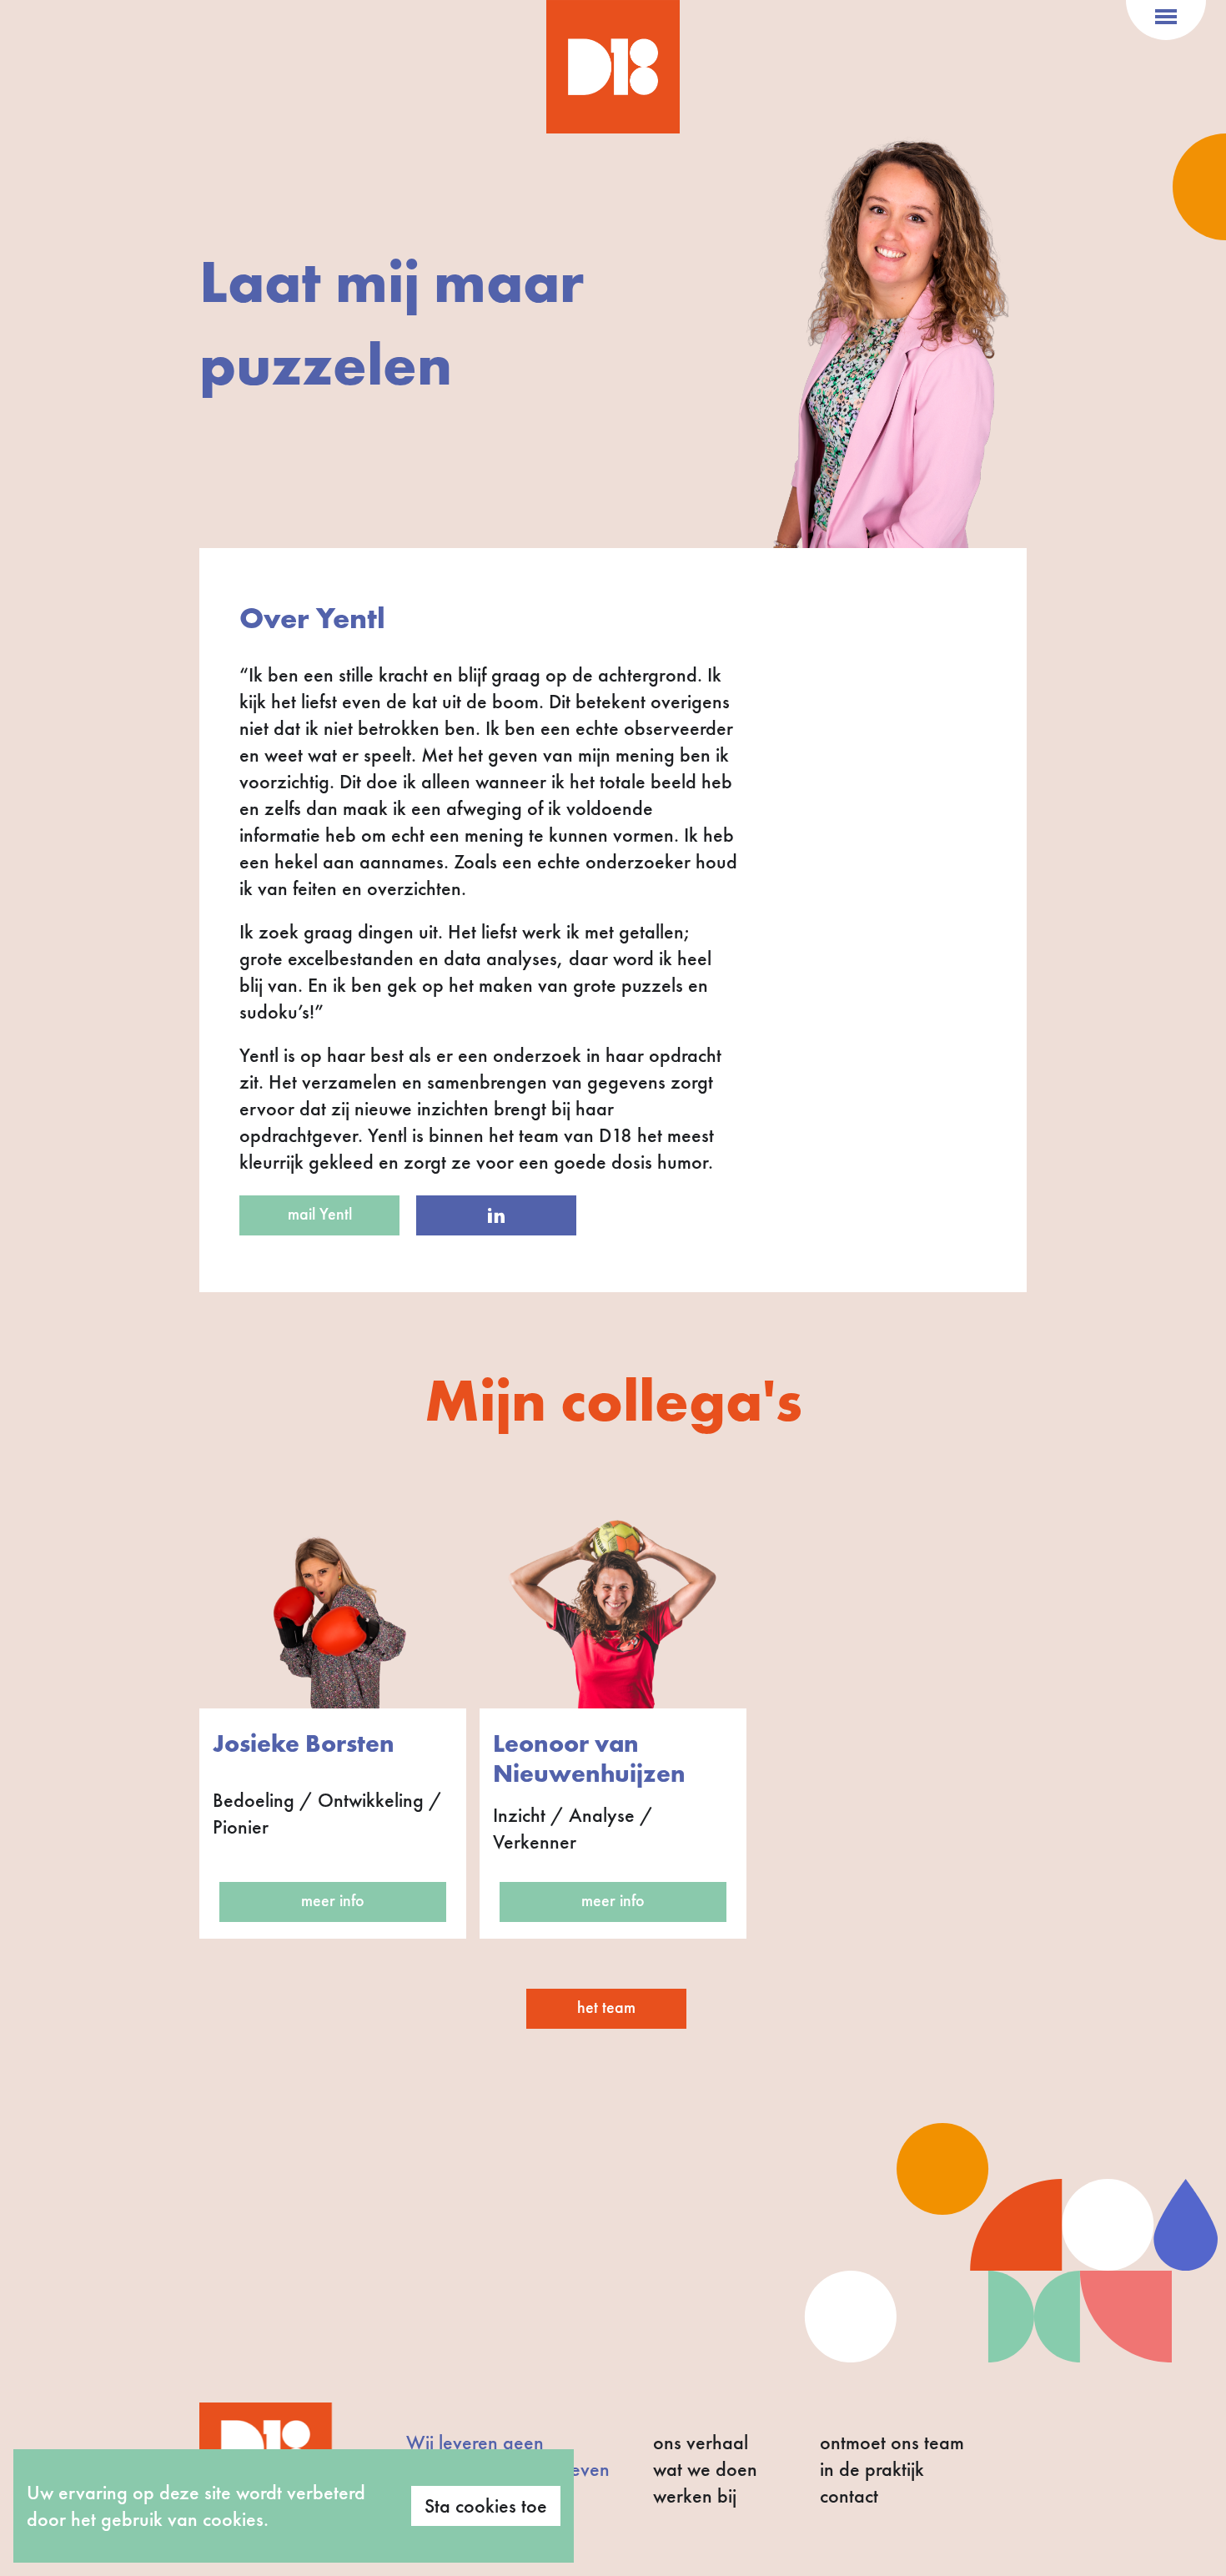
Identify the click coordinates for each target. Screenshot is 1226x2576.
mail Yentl (320, 1214)
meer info (333, 1900)
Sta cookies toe (486, 2506)
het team (606, 2007)
